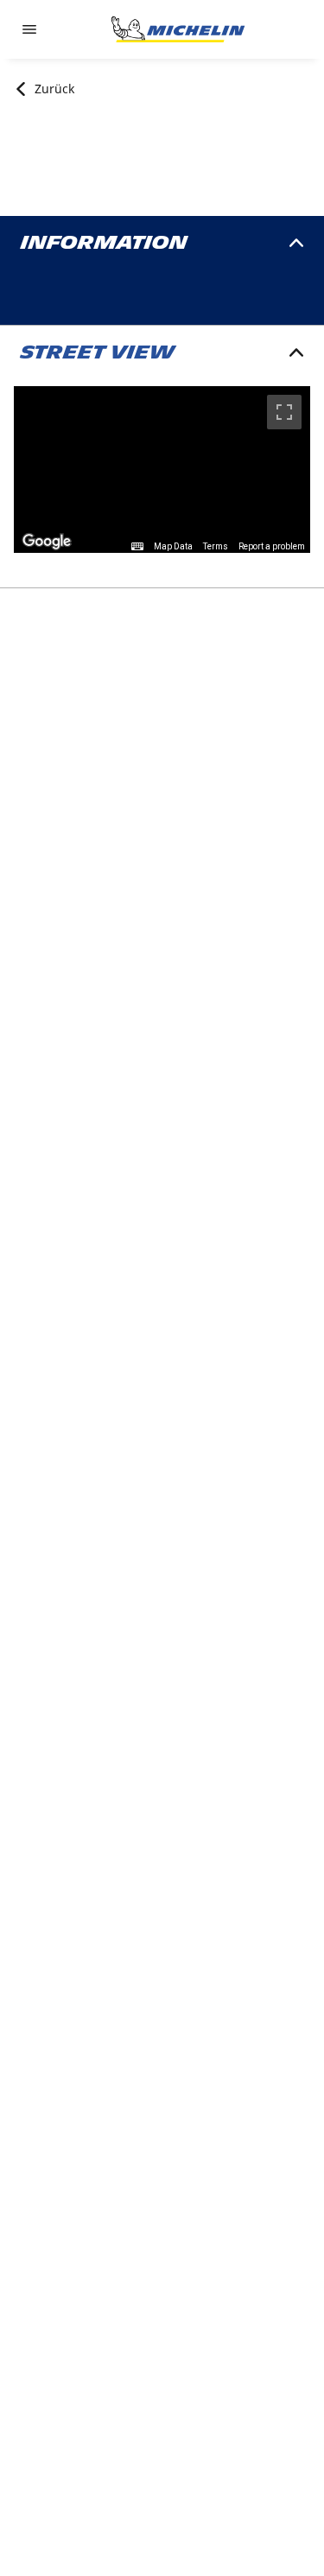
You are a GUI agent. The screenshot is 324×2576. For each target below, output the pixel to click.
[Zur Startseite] (178, 29)
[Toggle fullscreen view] (284, 412)
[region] (162, 470)
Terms (216, 546)
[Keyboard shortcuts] (137, 547)
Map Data (173, 546)
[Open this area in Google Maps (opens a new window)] (47, 542)
